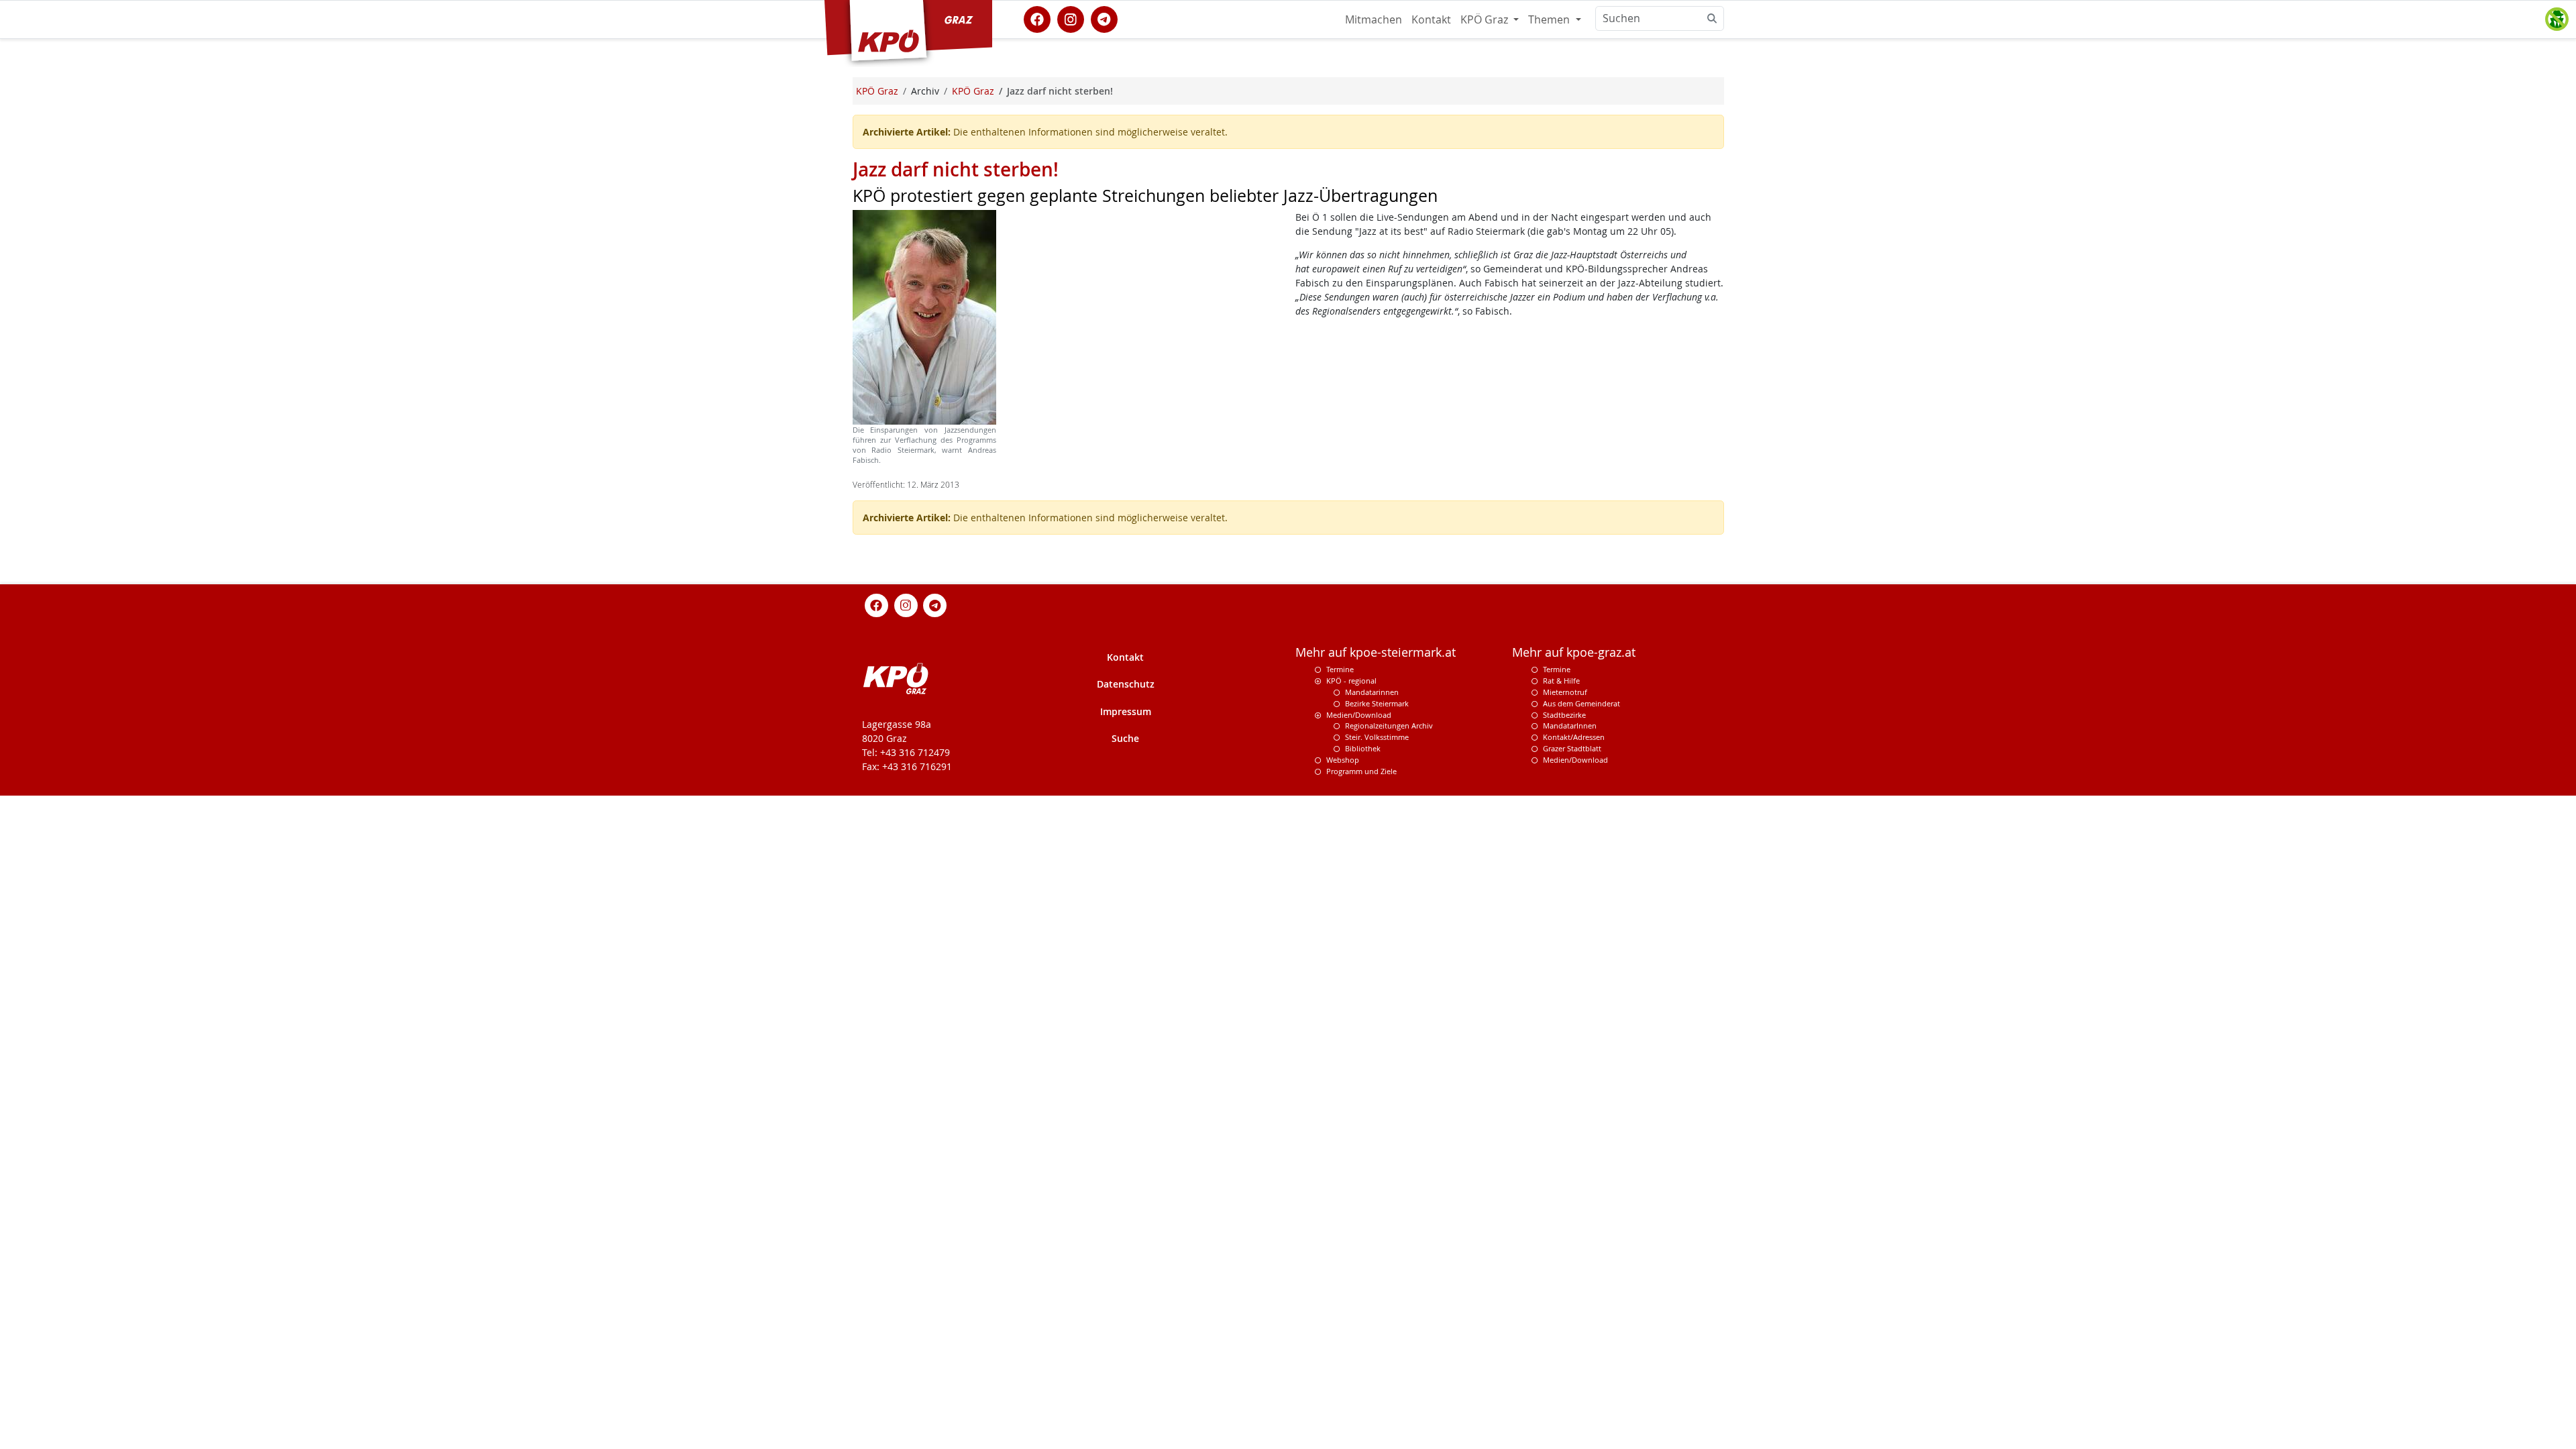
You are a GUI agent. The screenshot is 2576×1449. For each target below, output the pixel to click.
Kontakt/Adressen (1574, 737)
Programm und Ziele (1361, 771)
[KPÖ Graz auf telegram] (1104, 18)
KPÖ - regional (1351, 681)
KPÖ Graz (1486, 19)
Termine (1340, 669)
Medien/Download (1359, 715)
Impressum (1126, 711)
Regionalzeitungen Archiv (1389, 726)
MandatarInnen (1570, 726)
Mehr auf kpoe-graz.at (1574, 652)
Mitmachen (1374, 19)
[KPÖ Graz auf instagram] (1071, 18)
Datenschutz (1126, 684)
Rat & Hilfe (1561, 681)
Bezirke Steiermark (1377, 703)
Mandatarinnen (1372, 692)
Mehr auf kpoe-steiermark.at (1376, 652)
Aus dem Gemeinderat (1581, 703)
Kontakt (1431, 19)
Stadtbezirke (1564, 715)
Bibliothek (1363, 748)
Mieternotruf (1565, 692)
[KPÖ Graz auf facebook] (1037, 18)
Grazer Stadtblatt (1572, 748)
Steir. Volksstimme (1377, 737)
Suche (1125, 738)
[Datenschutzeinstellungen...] (2557, 19)
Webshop (1343, 760)
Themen (1550, 19)
